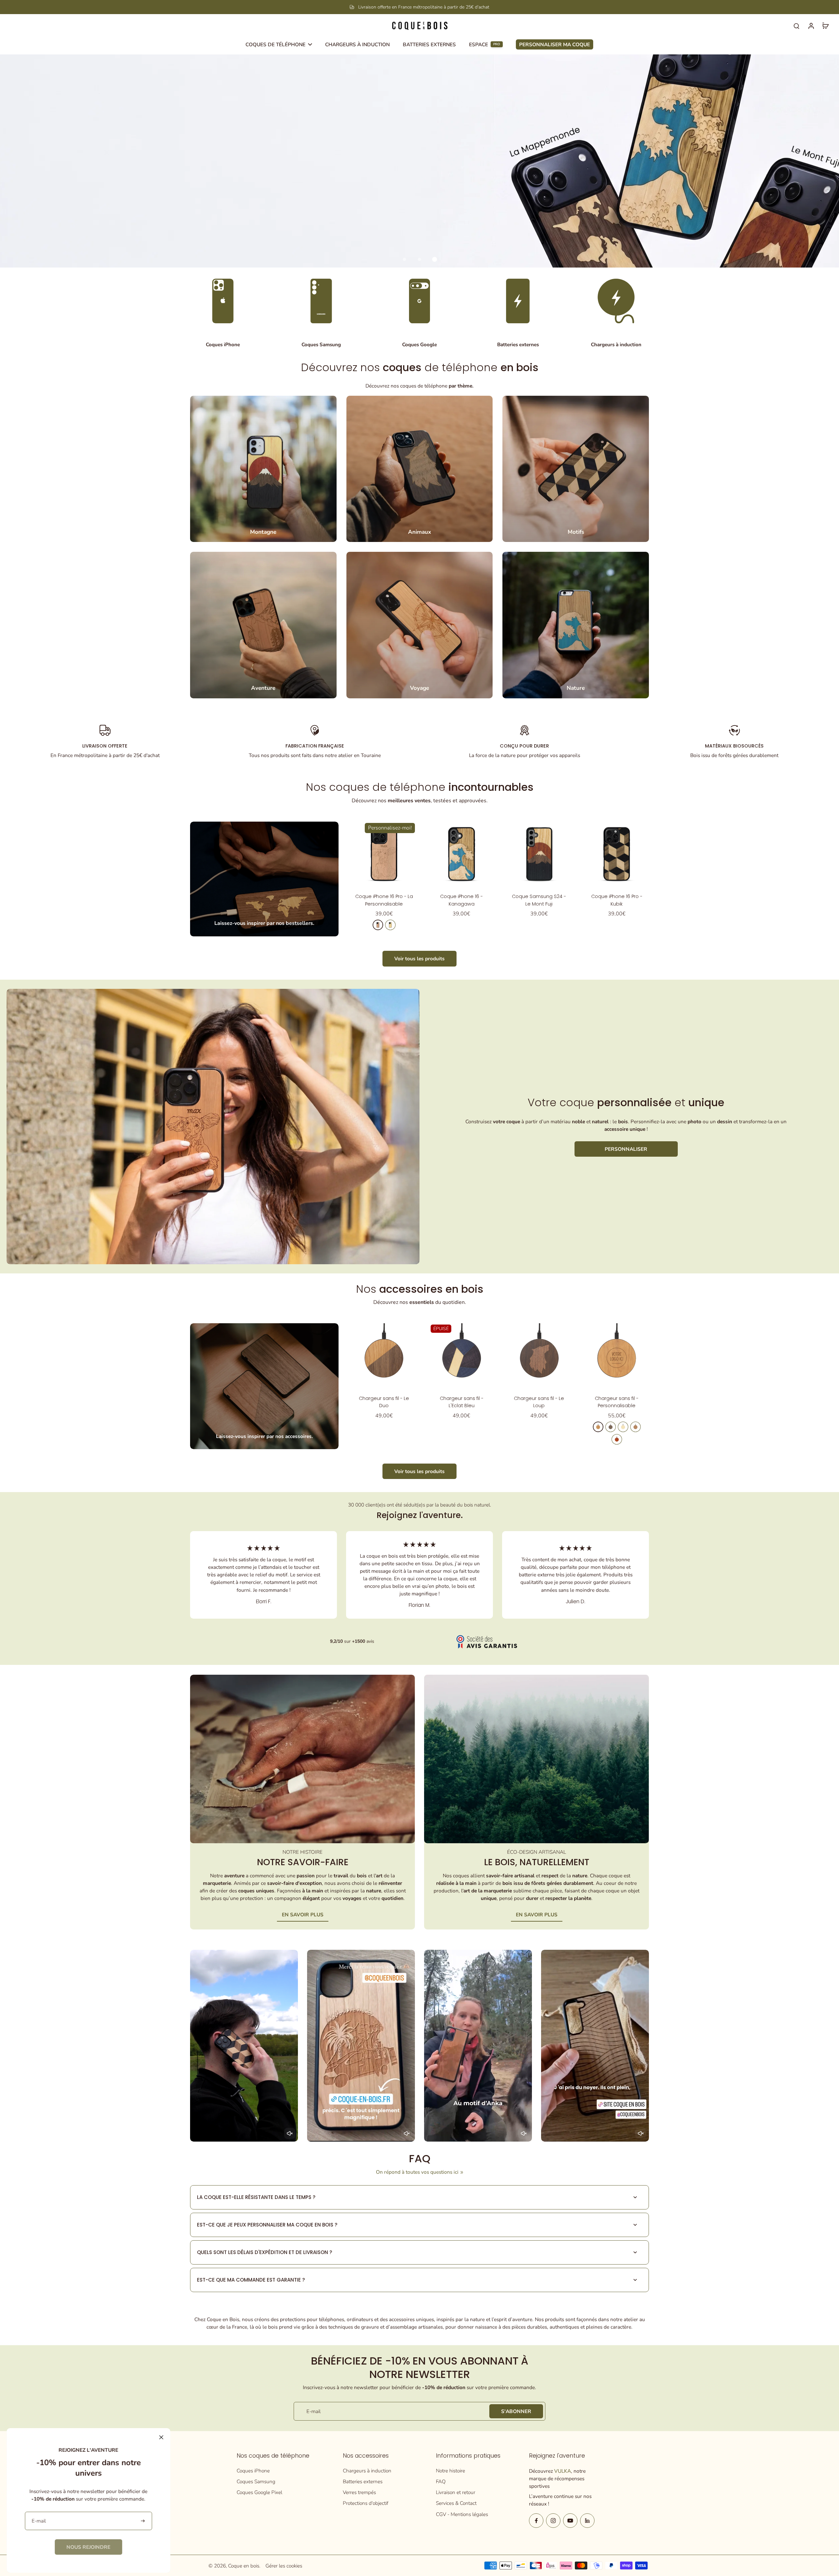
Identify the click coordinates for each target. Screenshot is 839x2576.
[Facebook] (536, 2521)
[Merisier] (378, 925)
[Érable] (390, 925)
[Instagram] (553, 2521)
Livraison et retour (456, 2492)
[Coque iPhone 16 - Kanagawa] (462, 854)
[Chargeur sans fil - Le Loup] (539, 1356)
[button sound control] (290, 2133)
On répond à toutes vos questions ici (417, 2172)
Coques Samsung (256, 2481)
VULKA (563, 2471)
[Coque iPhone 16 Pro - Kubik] (617, 854)
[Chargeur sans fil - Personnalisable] (617, 1356)
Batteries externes (363, 2481)
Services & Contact (456, 2503)
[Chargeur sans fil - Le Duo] (384, 1356)
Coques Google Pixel (259, 2492)
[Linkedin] (587, 2521)
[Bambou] (623, 1427)
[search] (796, 26)
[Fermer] (161, 2437)
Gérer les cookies (284, 2566)
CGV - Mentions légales (462, 2514)
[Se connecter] (811, 26)
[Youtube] (570, 2521)
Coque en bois (244, 2566)
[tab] (404, 259)
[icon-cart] (825, 26)
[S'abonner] (143, 2521)
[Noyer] (611, 1427)
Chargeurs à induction (367, 2471)
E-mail (313, 2411)
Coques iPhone (253, 2471)
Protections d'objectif (366, 2503)
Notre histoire (450, 2471)
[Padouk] (617, 1439)
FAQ (441, 2481)
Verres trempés (359, 2492)
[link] (88, 2547)
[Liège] (635, 1427)
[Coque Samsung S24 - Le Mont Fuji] (539, 854)
